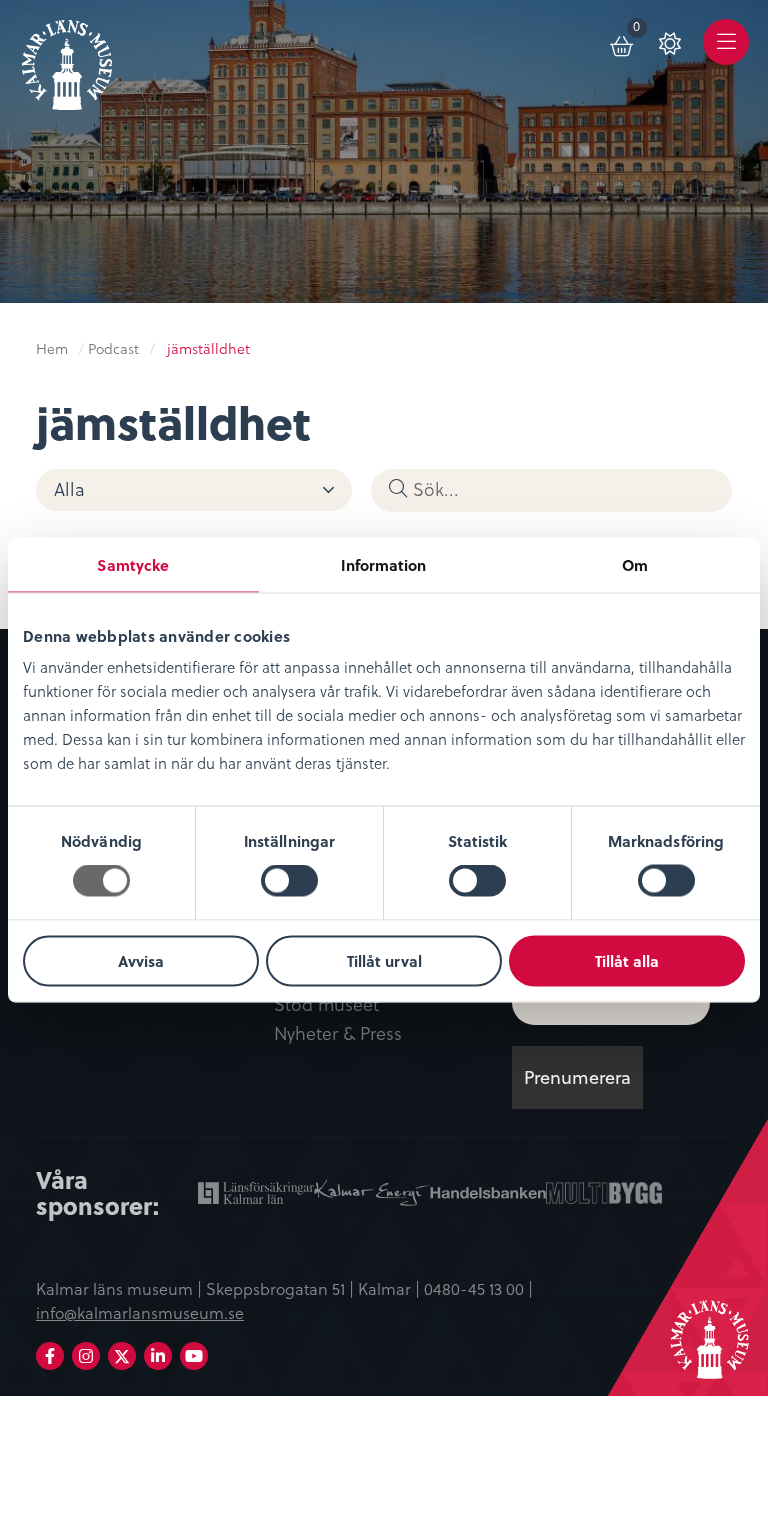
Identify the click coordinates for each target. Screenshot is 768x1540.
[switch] (289, 881)
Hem (52, 349)
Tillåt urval (384, 960)
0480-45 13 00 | (478, 1289)
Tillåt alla (627, 960)
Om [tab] (635, 565)
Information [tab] (383, 565)
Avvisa (141, 960)
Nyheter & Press (338, 1034)
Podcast (113, 349)
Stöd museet (326, 1005)
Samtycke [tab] (133, 565)
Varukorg (640, 30)
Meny (726, 56)
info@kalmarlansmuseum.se (140, 1313)
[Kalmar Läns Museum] (67, 57)
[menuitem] (623, 42)
